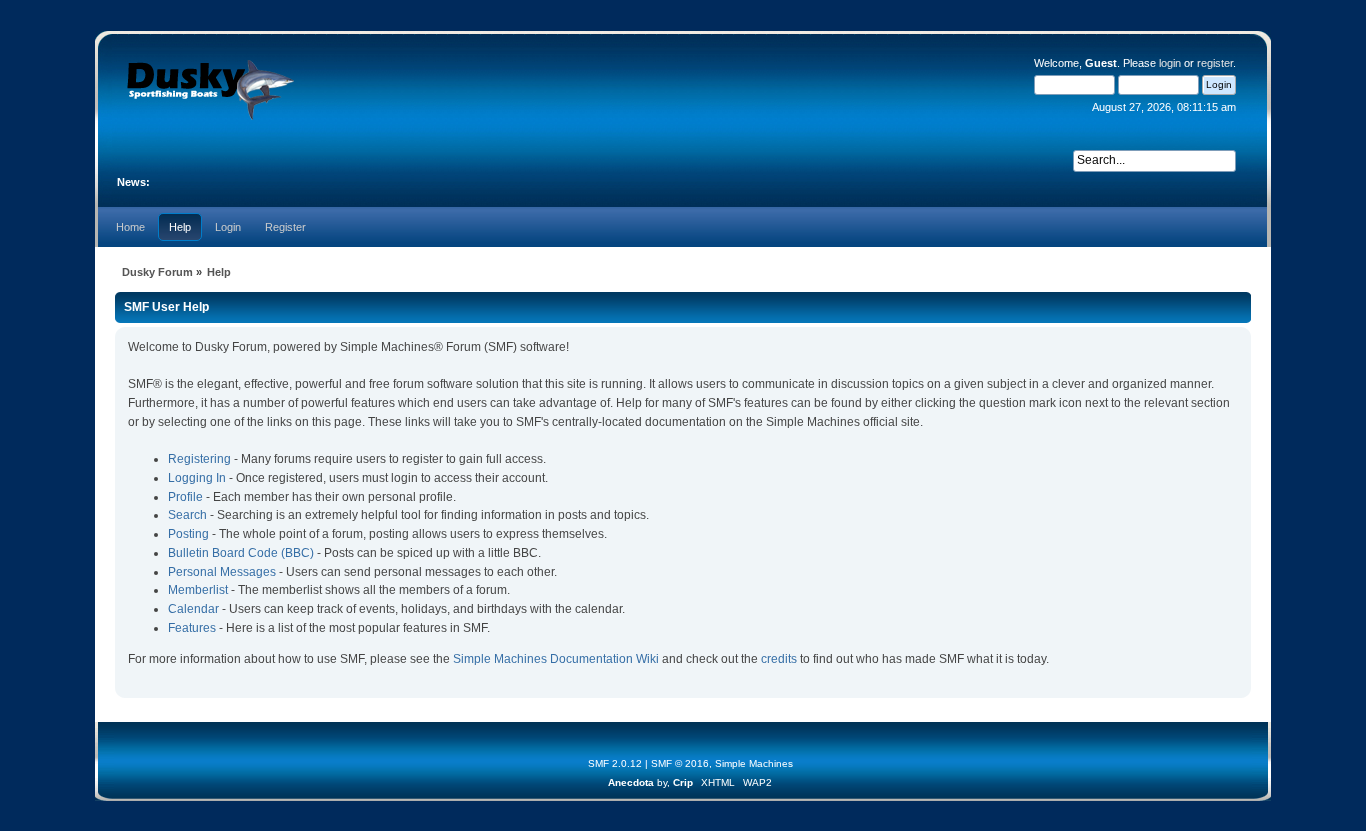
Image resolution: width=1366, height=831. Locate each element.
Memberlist (198, 590)
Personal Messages (222, 572)
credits (779, 659)
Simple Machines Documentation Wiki (556, 659)
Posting (188, 534)
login (1170, 63)
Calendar (193, 609)
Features (192, 628)
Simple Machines (754, 763)
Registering (199, 459)
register (1215, 63)
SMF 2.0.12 (615, 763)
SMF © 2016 (680, 763)
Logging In (197, 478)
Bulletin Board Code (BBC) (241, 553)
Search (187, 515)
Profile (185, 497)
